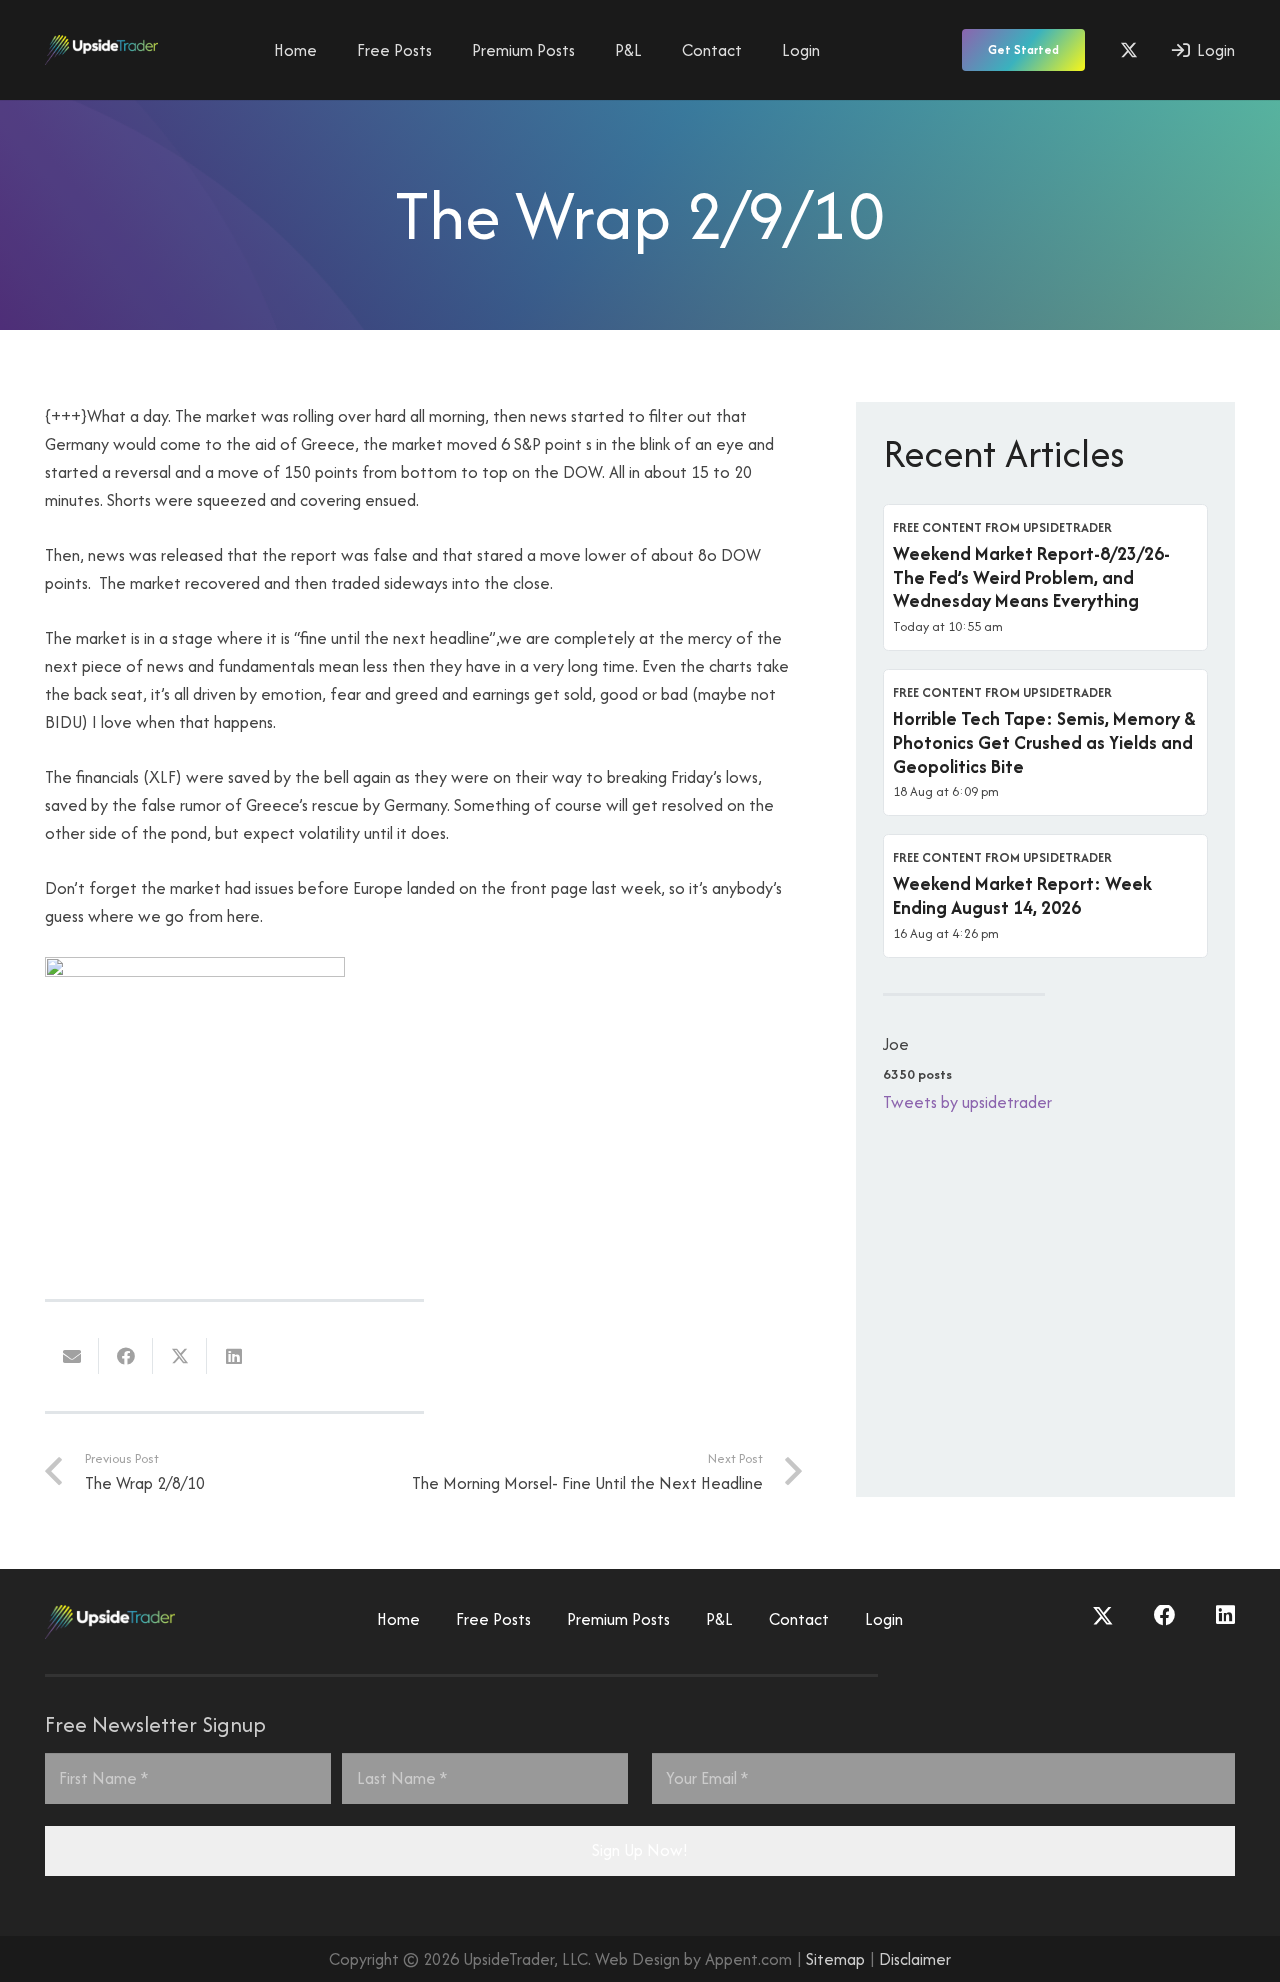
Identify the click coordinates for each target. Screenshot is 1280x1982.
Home (398, 1619)
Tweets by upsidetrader (967, 1102)
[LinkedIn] (1225, 1616)
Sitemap (835, 1959)
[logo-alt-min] (101, 50)
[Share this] (126, 1356)
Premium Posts (618, 1619)
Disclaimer (915, 1959)
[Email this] (72, 1356)
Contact (799, 1619)
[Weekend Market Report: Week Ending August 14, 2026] (1045, 896)
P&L (719, 1619)
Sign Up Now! (640, 1850)
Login (884, 1619)
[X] (1129, 50)
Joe (896, 1044)
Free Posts (493, 1619)
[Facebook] (1165, 1616)
